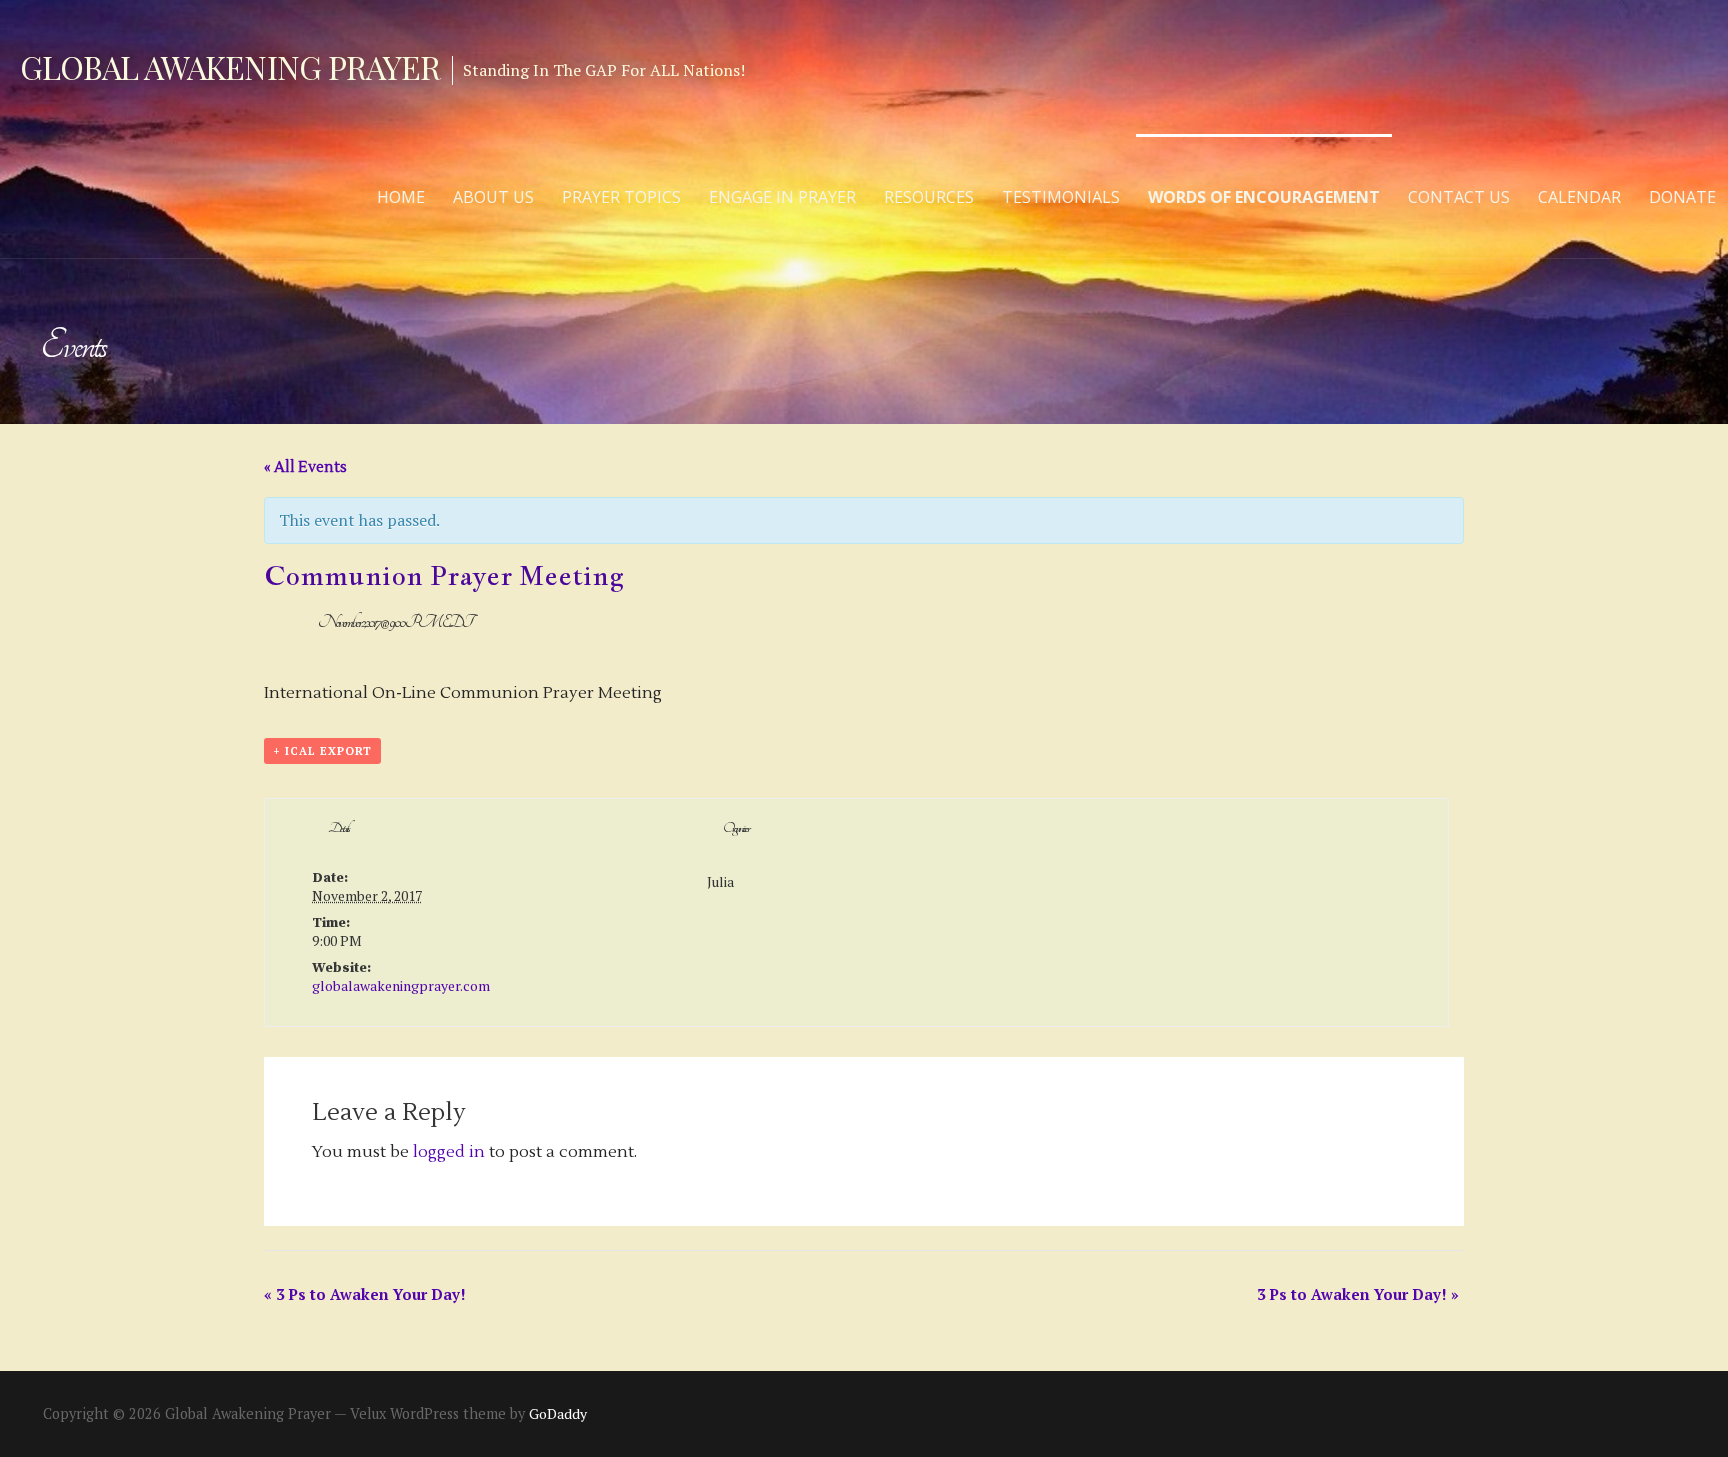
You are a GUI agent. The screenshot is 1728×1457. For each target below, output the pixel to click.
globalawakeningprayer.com (401, 985)
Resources (929, 197)
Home (401, 197)
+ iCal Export (322, 751)
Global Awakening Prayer (230, 66)
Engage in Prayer (782, 197)
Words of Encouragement (1264, 197)
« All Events (305, 467)
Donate (1682, 197)
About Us (493, 197)
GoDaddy (558, 1413)
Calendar (1579, 197)
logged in (449, 1152)
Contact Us (1459, 197)
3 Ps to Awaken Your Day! (365, 1294)
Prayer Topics (621, 197)
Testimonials (1061, 197)
